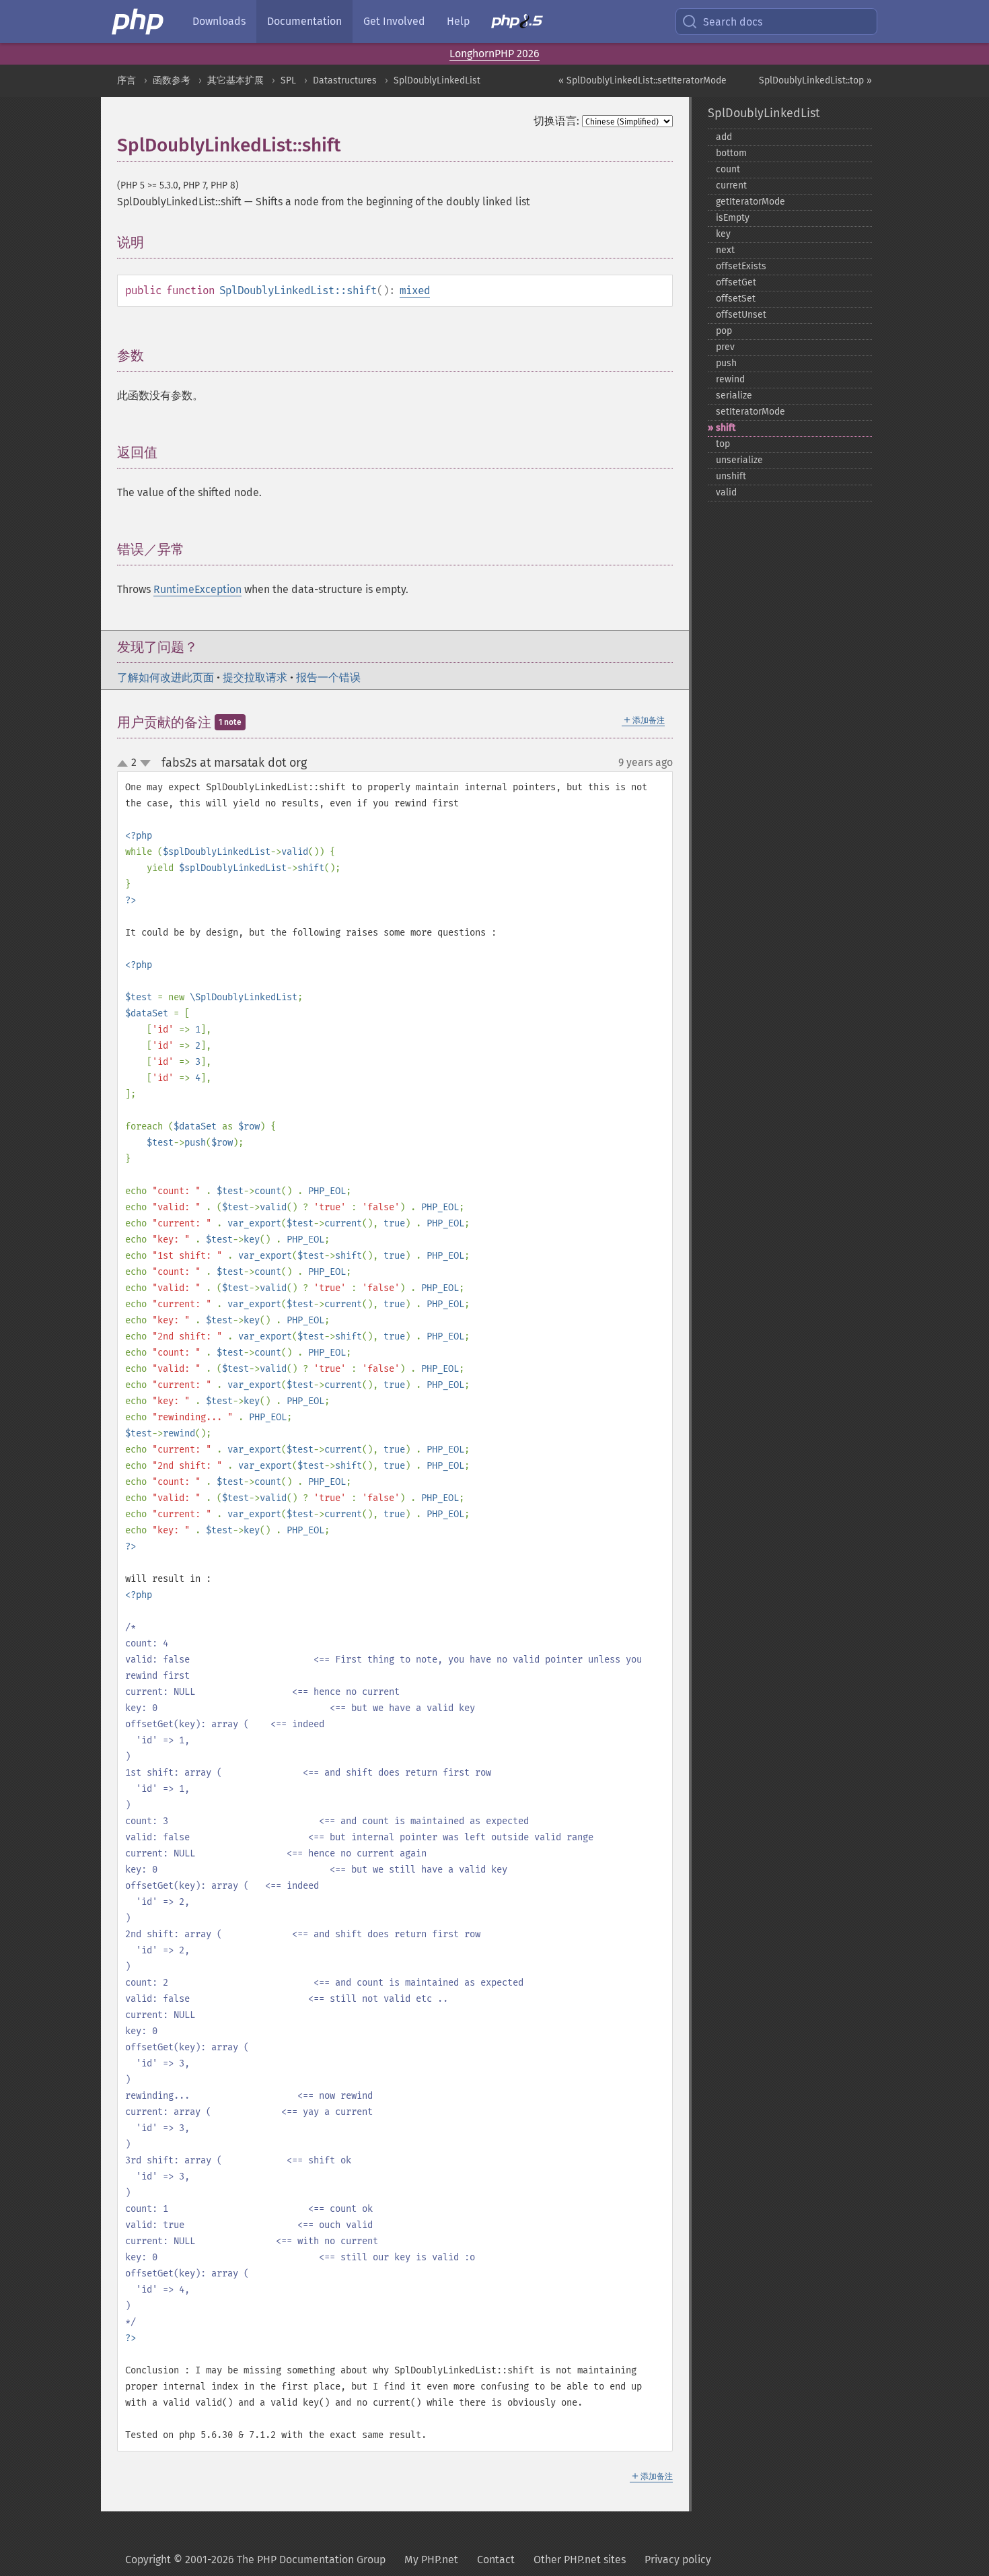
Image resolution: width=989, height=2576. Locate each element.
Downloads (219, 21)
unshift (731, 476)
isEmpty (733, 218)
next (725, 250)
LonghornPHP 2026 (494, 54)
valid (726, 492)
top (723, 444)
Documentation (304, 21)
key (723, 234)
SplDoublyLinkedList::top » (815, 80)
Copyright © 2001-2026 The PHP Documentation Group (255, 2560)
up (125, 764)
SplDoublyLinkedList (437, 80)
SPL (288, 80)
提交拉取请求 (255, 677)
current (731, 185)
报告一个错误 (328, 677)
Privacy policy (678, 2560)
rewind (730, 379)
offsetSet (736, 299)
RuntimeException (197, 589)
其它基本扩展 (235, 80)
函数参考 (172, 80)
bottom (731, 153)
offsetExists (741, 266)
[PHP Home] (139, 22)
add (724, 137)
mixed (415, 290)
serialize (734, 395)
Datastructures (345, 80)
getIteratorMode (750, 202)
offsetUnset (741, 315)
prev (725, 347)
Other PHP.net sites (580, 2560)
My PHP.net (431, 2560)
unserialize (739, 460)
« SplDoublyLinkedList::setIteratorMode (643, 80)
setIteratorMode (750, 412)
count (728, 169)
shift (726, 428)
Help (458, 21)
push (726, 363)
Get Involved (394, 21)
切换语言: (556, 121)
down (145, 763)
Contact (496, 2560)
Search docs (733, 22)
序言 (126, 80)
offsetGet (736, 282)
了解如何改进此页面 (166, 677)
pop (724, 331)
